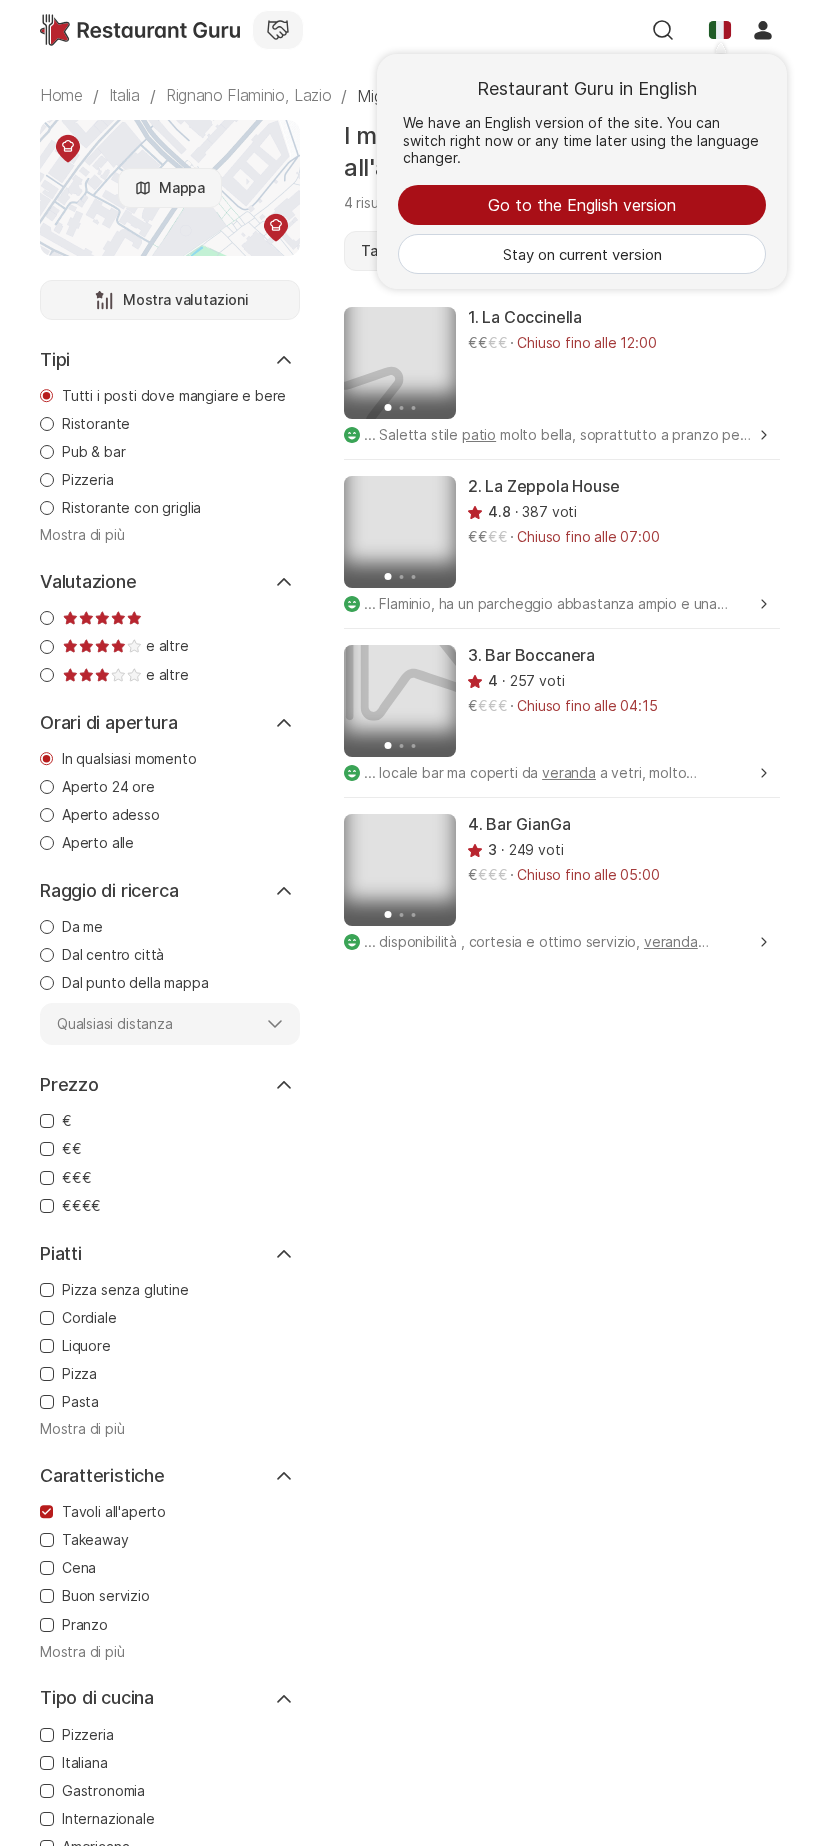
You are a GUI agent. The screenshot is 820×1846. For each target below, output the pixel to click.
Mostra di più (82, 535)
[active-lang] (720, 30)
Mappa (182, 187)
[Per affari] (278, 30)
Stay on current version (582, 254)
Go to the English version (582, 205)
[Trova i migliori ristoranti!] (140, 30)
